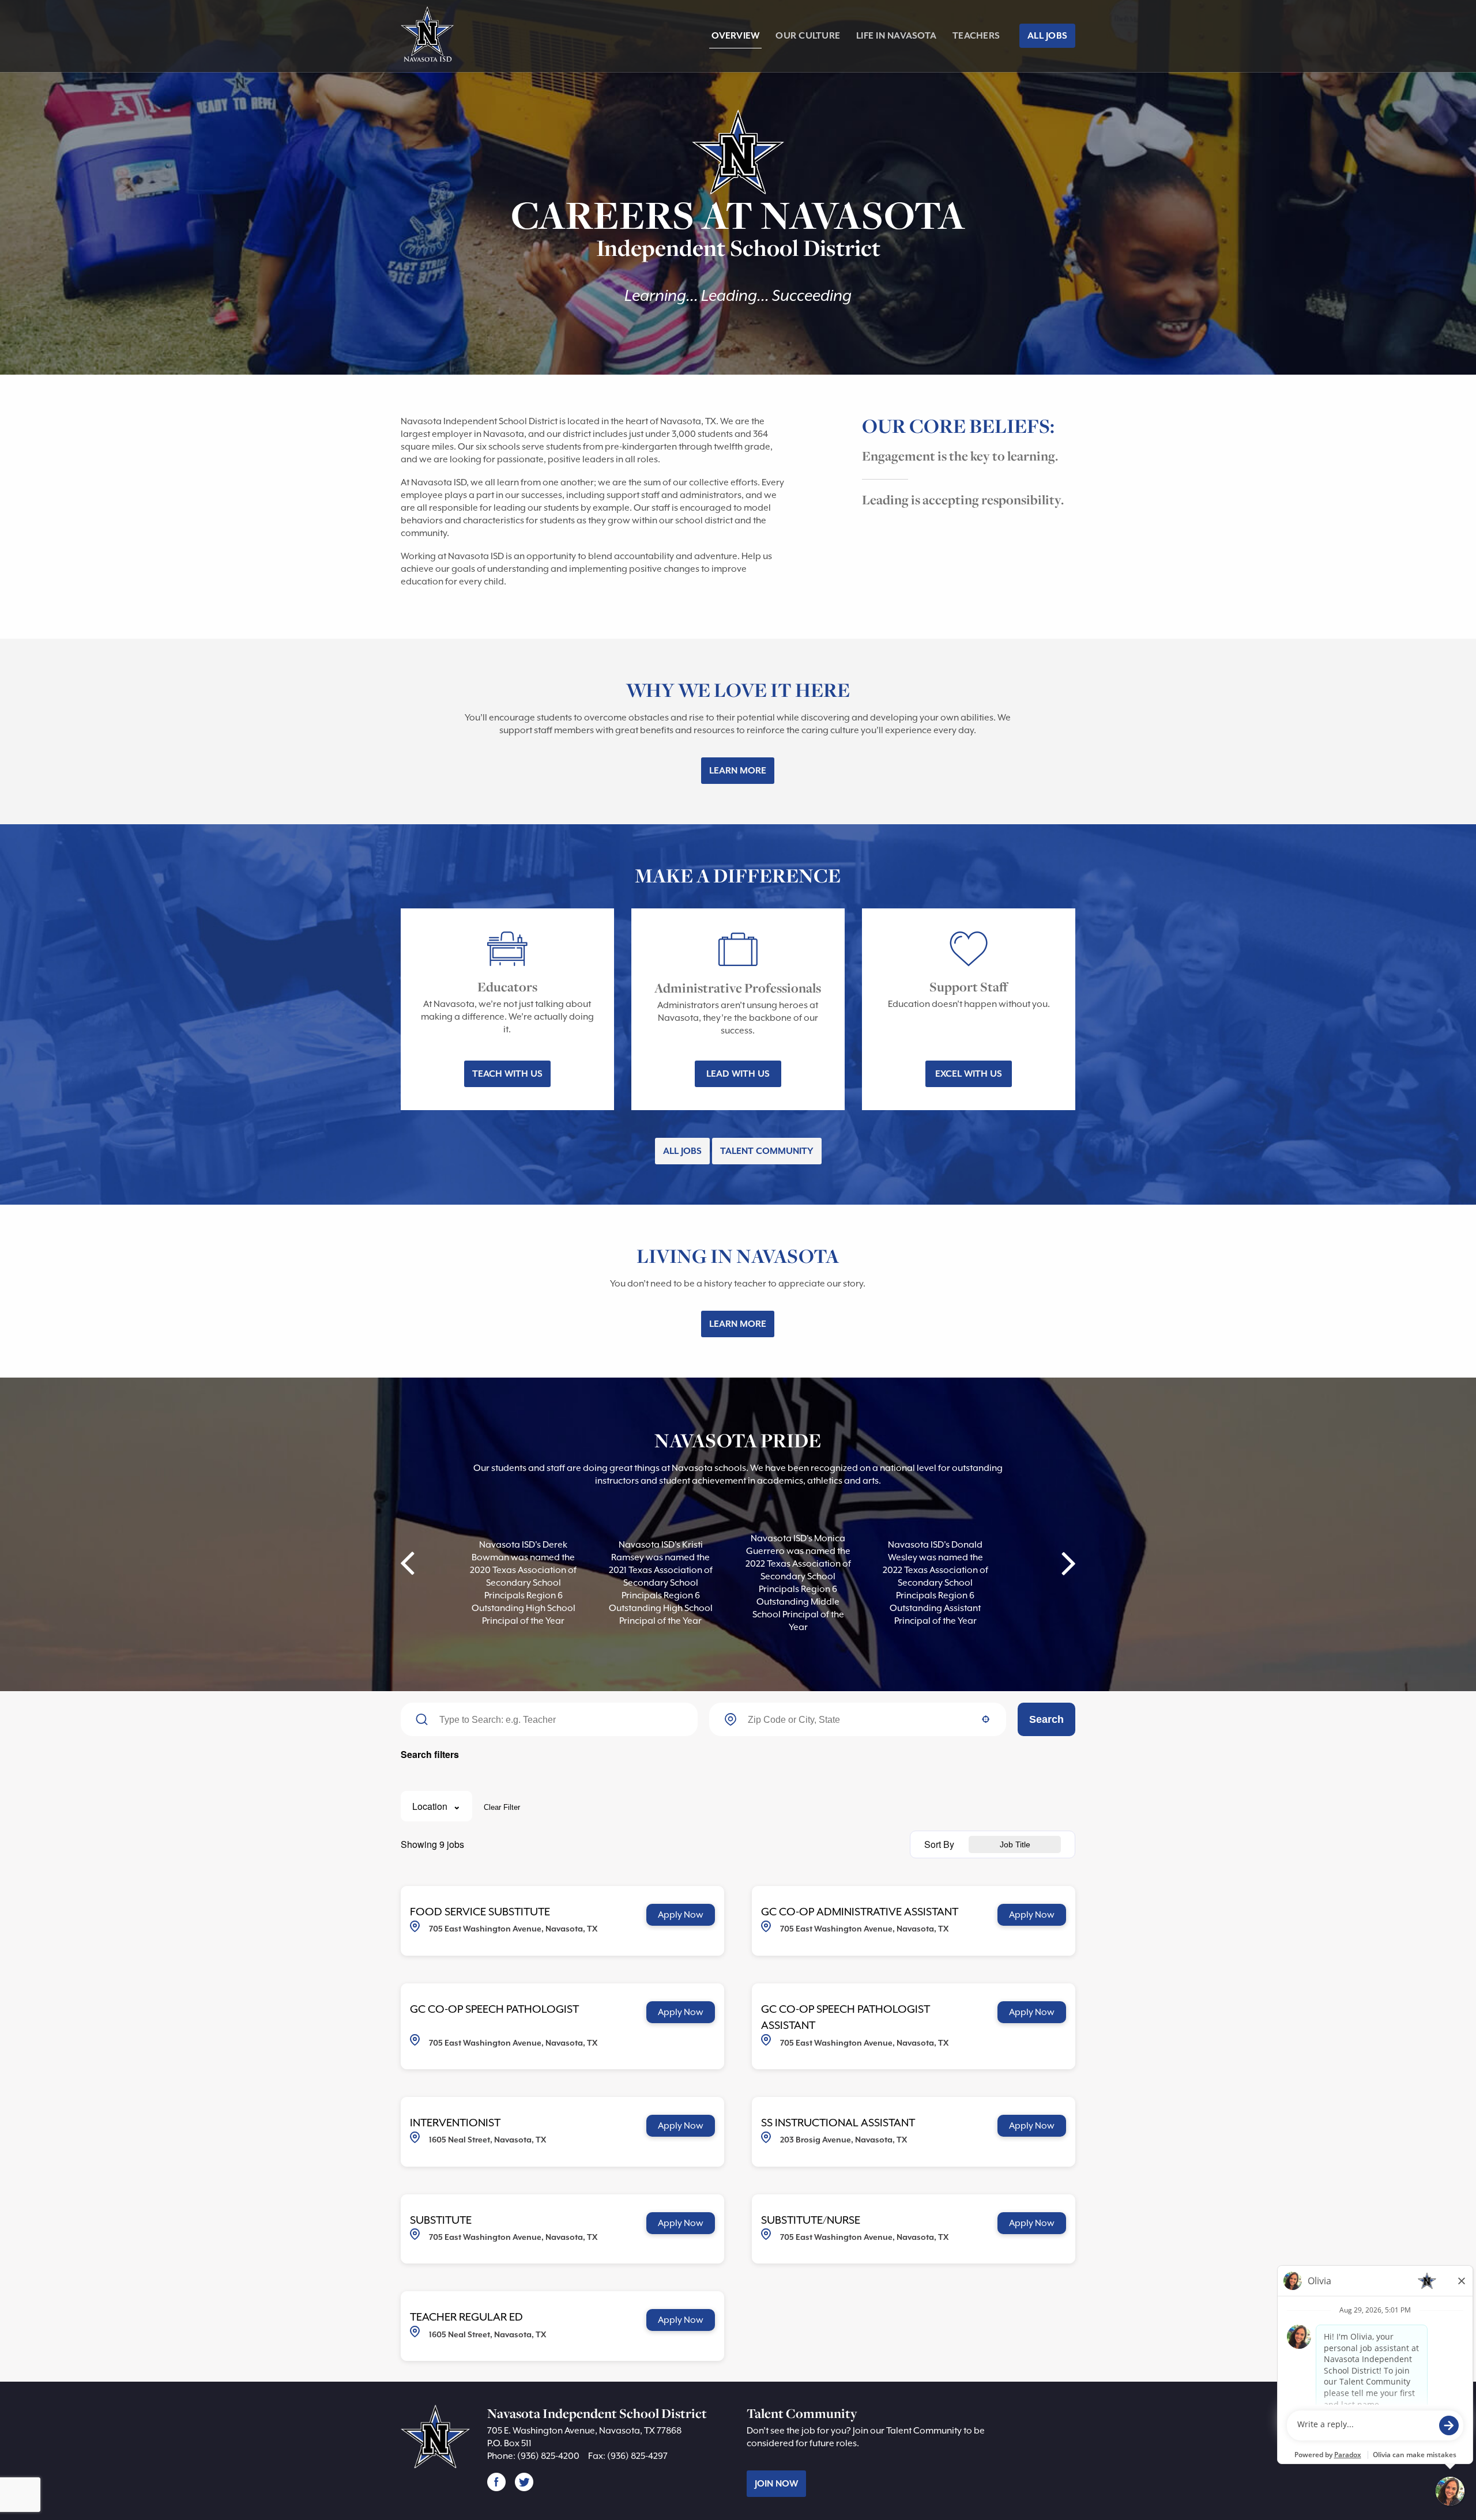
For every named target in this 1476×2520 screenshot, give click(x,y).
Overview (735, 36)
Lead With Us (738, 1074)
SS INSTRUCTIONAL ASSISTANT (838, 2122)
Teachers (976, 36)
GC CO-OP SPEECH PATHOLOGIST (494, 2009)
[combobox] (859, 1720)
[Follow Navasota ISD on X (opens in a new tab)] (524, 2481)
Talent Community (767, 1151)
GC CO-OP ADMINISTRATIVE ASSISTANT (860, 1911)
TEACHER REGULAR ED (466, 2317)
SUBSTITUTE (441, 2220)
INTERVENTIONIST (455, 2122)
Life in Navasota (896, 36)
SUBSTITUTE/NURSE (811, 2220)
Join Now (776, 2484)
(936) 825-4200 (548, 2456)
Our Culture (808, 36)
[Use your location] (986, 1720)
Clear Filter (502, 1807)
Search (1046, 1719)
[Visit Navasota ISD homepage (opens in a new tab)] (430, 37)
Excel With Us (969, 1074)
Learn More (738, 771)
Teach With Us (507, 1074)
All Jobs (1047, 36)
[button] (436, 1806)
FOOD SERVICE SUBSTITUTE (480, 1911)
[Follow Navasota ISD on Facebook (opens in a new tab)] (496, 2481)
